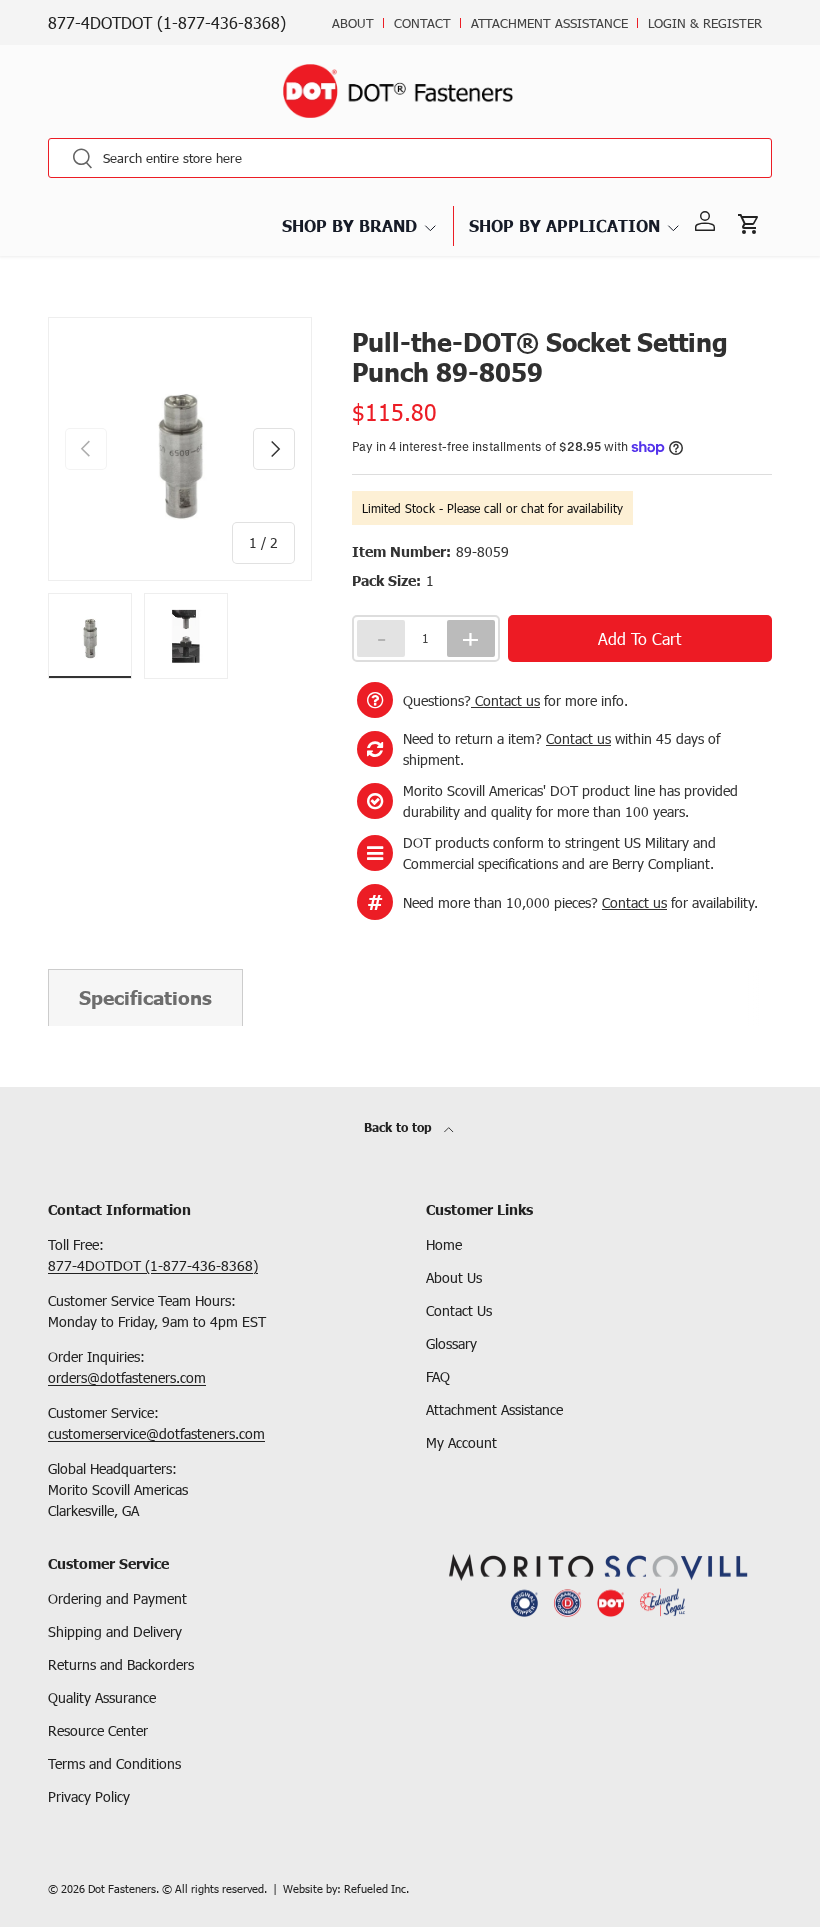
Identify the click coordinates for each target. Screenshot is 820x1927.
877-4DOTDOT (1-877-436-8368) (167, 22)
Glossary (451, 1343)
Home (444, 1244)
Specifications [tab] (145, 997)
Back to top (400, 1127)
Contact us (505, 700)
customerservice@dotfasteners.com (156, 1433)
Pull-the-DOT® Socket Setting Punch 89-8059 (214, 316)
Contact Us (459, 1310)
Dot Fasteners (122, 1888)
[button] (750, 222)
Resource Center (98, 1730)
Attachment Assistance (549, 23)
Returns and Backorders (121, 1664)
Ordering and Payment (117, 1598)
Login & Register (705, 23)
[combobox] (410, 158)
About (353, 23)
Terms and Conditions (114, 1763)
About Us (454, 1277)
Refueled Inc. (376, 1888)
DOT (59, 316)
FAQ (438, 1376)
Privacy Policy (89, 1796)
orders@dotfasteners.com (127, 1377)
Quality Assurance (102, 1697)
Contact (422, 23)
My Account (461, 1442)
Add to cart (639, 638)
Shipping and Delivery (115, 1631)
